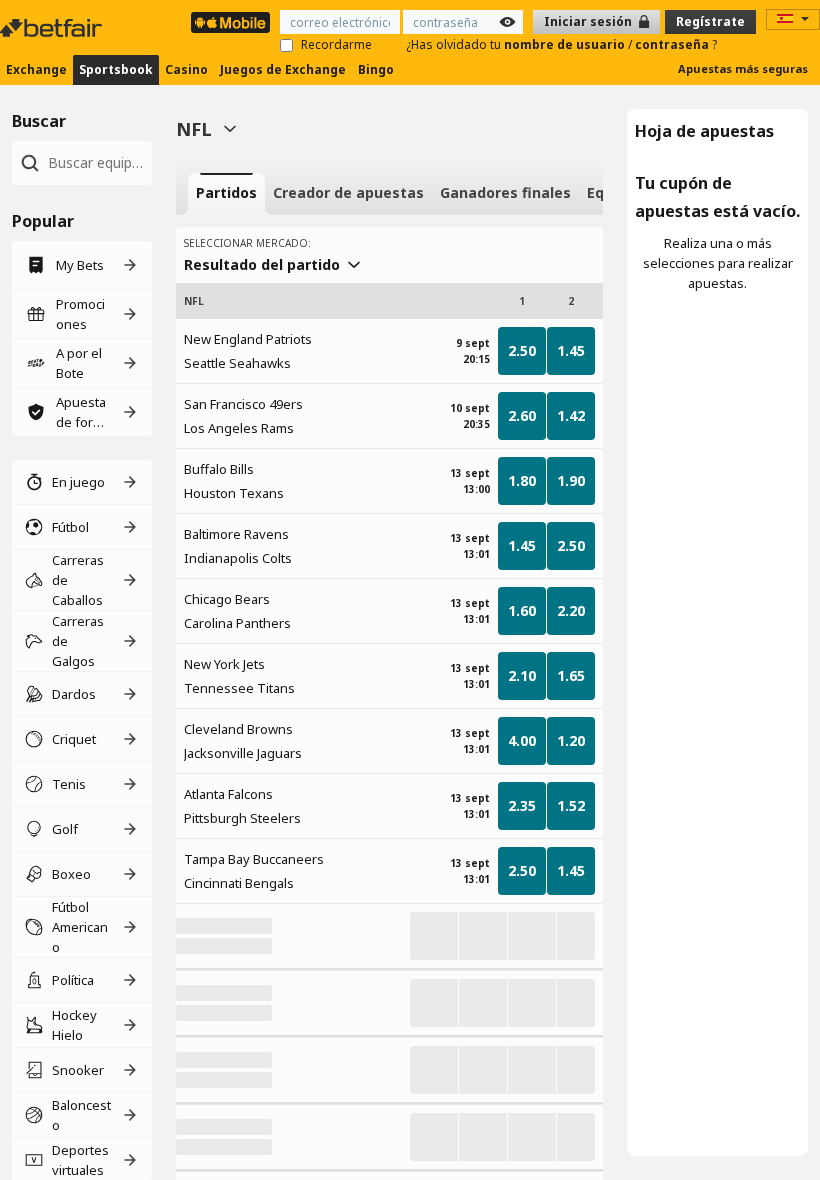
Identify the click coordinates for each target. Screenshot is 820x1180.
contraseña (673, 44)
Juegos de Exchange (283, 69)
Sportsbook (116, 69)
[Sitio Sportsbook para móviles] (230, 22)
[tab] (226, 194)
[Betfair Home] (53, 28)
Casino (186, 69)
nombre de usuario (566, 44)
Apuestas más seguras (743, 68)
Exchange (36, 69)
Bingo (376, 69)
